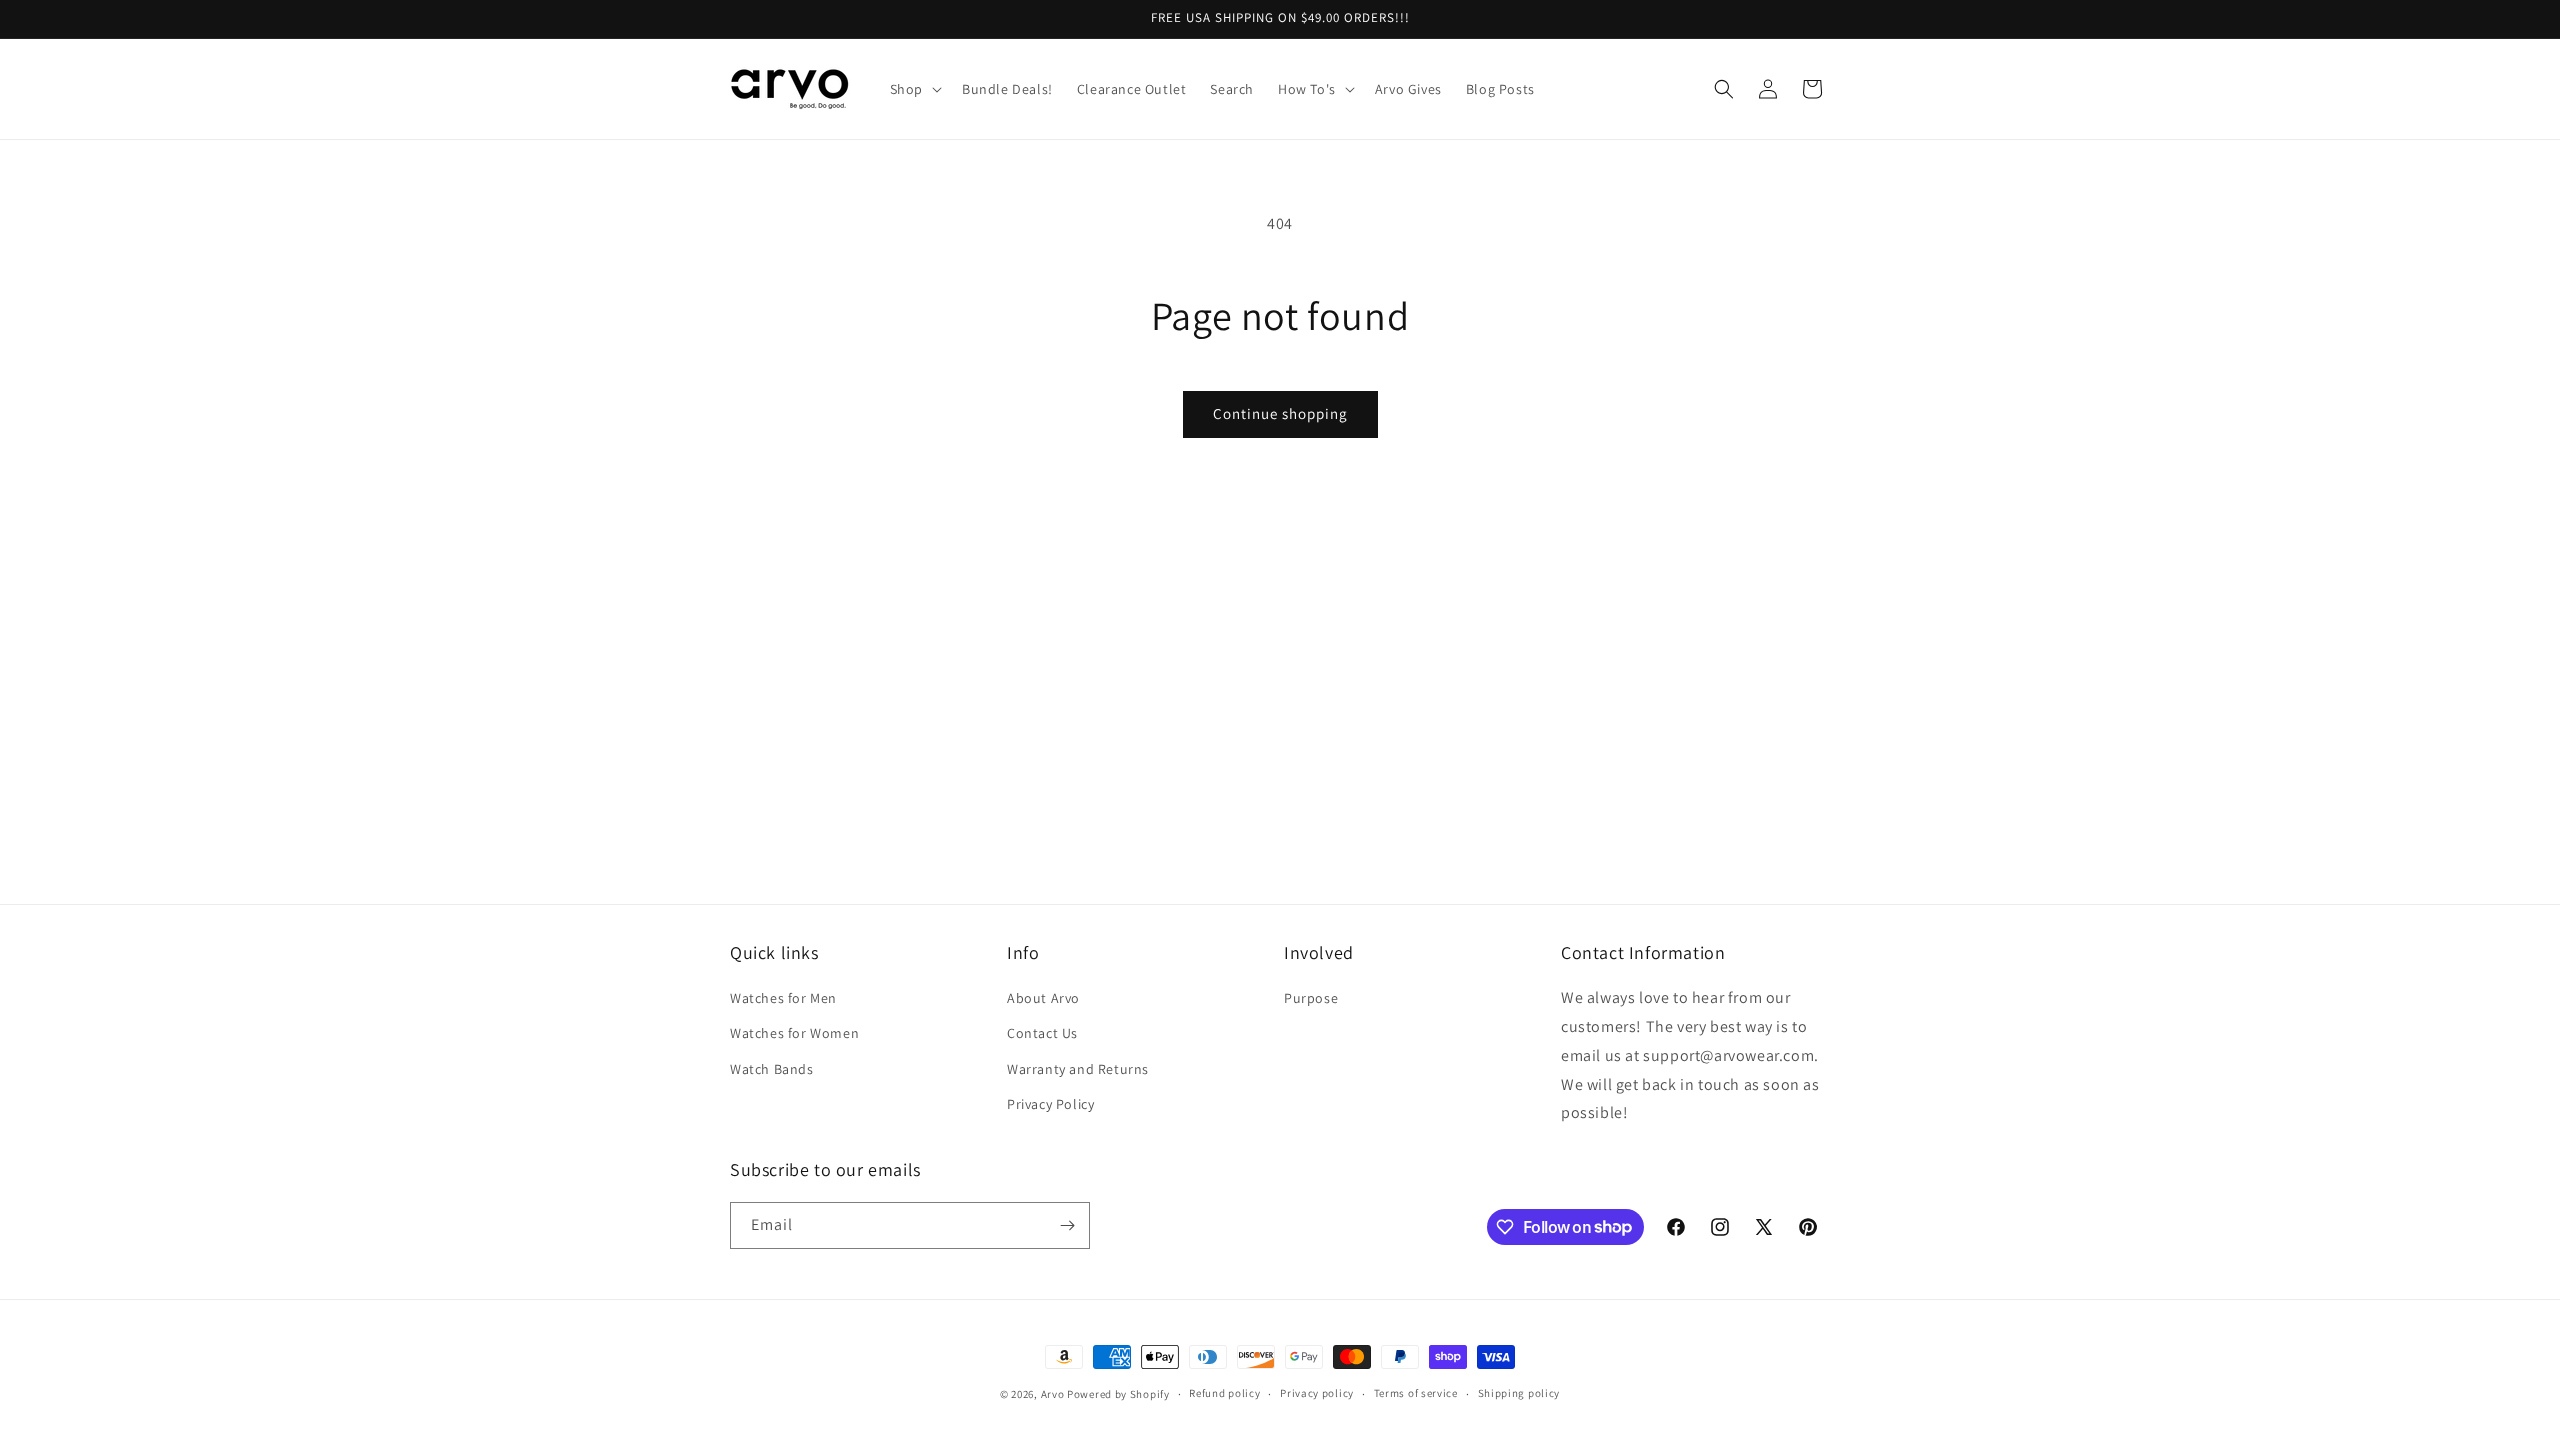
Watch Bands (772, 1069)
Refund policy (1224, 1393)
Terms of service (1416, 1393)
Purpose (1311, 998)
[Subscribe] (1067, 1225)
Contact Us (1042, 1033)
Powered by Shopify (1118, 1394)
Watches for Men (783, 998)
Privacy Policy (1050, 1104)
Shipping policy (1519, 1393)
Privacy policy (1317, 1393)
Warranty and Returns (1078, 1069)
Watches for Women (794, 1033)
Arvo (1053, 1394)
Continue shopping (1280, 413)
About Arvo (1043, 998)
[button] (914, 89)
